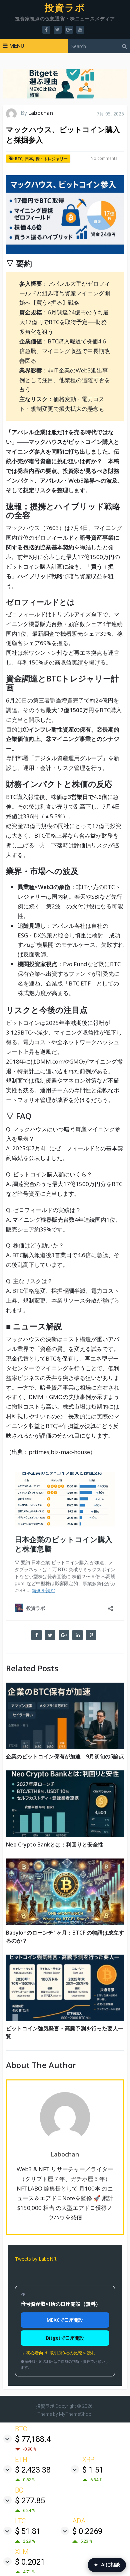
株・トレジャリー (52, 159)
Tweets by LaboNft (36, 2259)
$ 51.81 (28, 2531)
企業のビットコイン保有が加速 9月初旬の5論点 (65, 1756)
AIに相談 (107, 2565)
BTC (19, 159)
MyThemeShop (75, 2414)
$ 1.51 (93, 2470)
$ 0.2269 (87, 2531)
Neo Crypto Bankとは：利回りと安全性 (55, 1844)
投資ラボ (65, 8)
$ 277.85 (30, 2501)
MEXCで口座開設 (65, 2320)
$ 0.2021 (30, 2562)
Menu (17, 46)
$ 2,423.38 (33, 2470)
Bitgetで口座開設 (65, 2338)
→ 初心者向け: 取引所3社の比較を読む (58, 2353)
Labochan (41, 113)
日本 (29, 159)
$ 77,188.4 (33, 2439)
